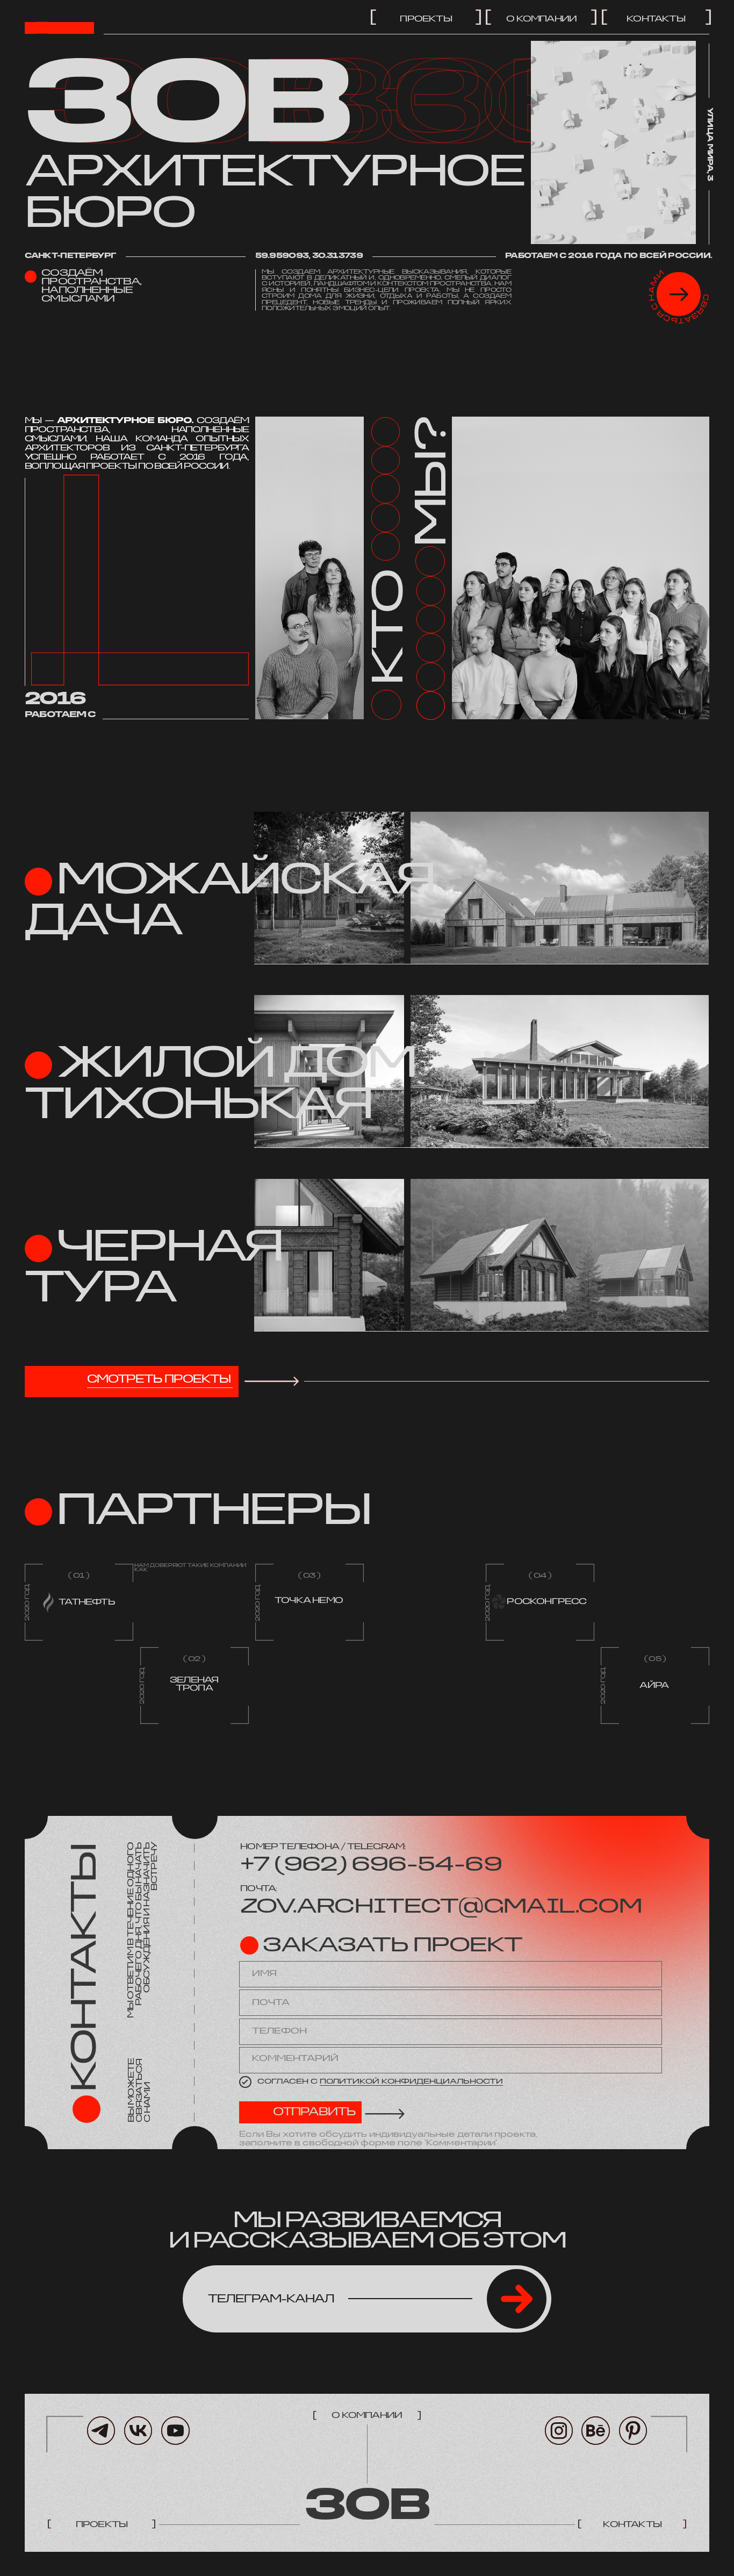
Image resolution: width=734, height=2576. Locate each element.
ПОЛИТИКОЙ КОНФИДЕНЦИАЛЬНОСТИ (411, 2082)
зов (367, 2507)
